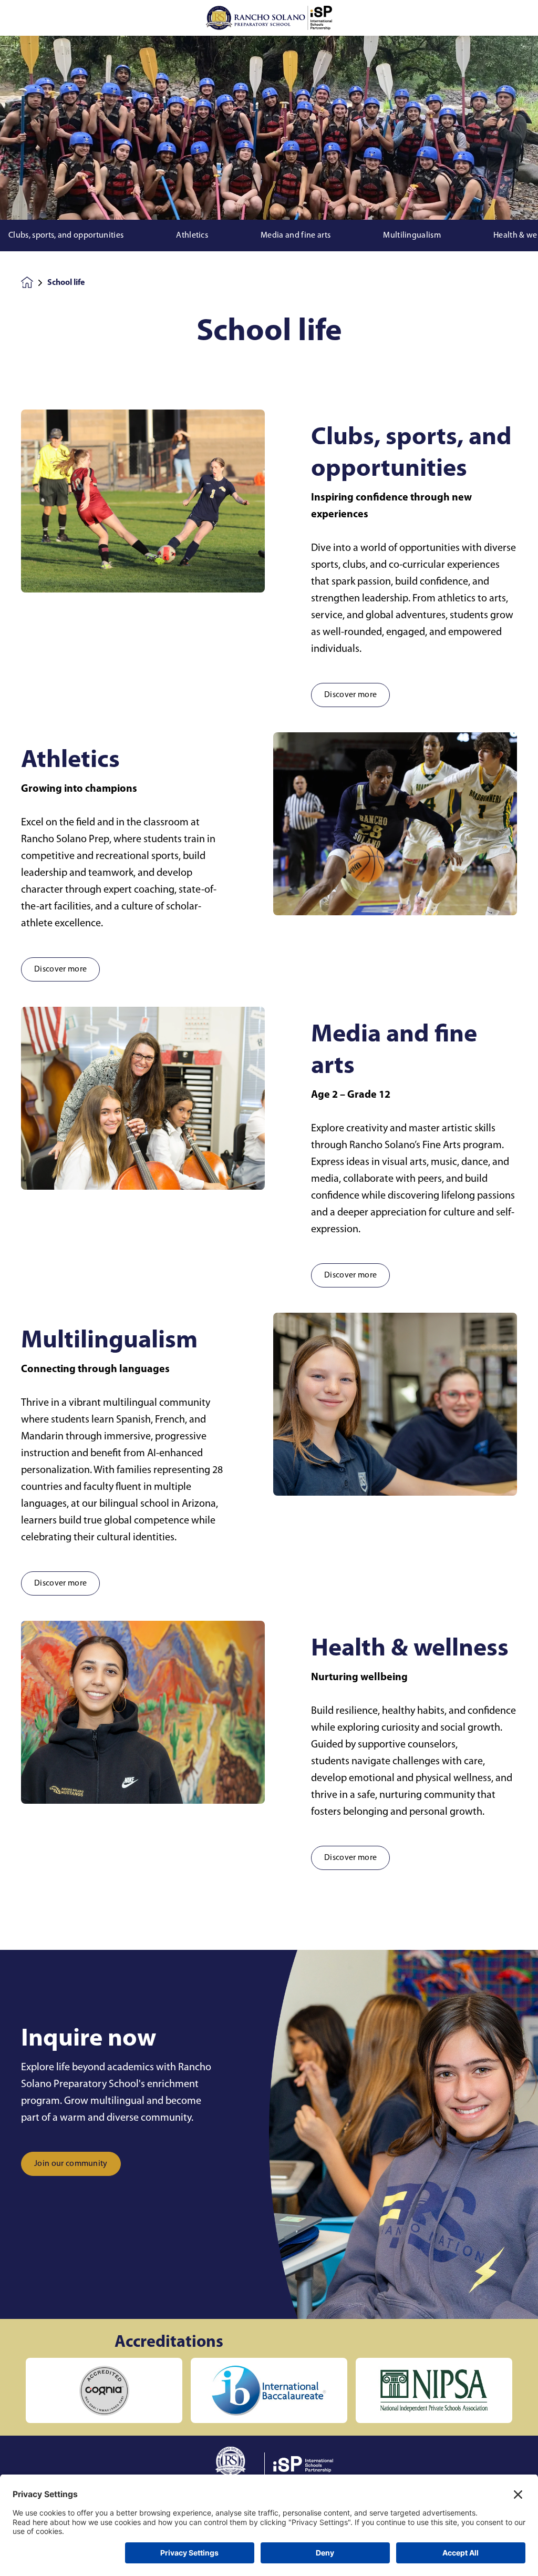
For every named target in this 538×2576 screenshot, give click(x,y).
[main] (269, 1306)
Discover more (350, 695)
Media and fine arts (296, 236)
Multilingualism (412, 236)
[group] (104, 2390)
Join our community (71, 2164)
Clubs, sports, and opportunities (66, 236)
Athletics (192, 236)
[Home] (269, 18)
